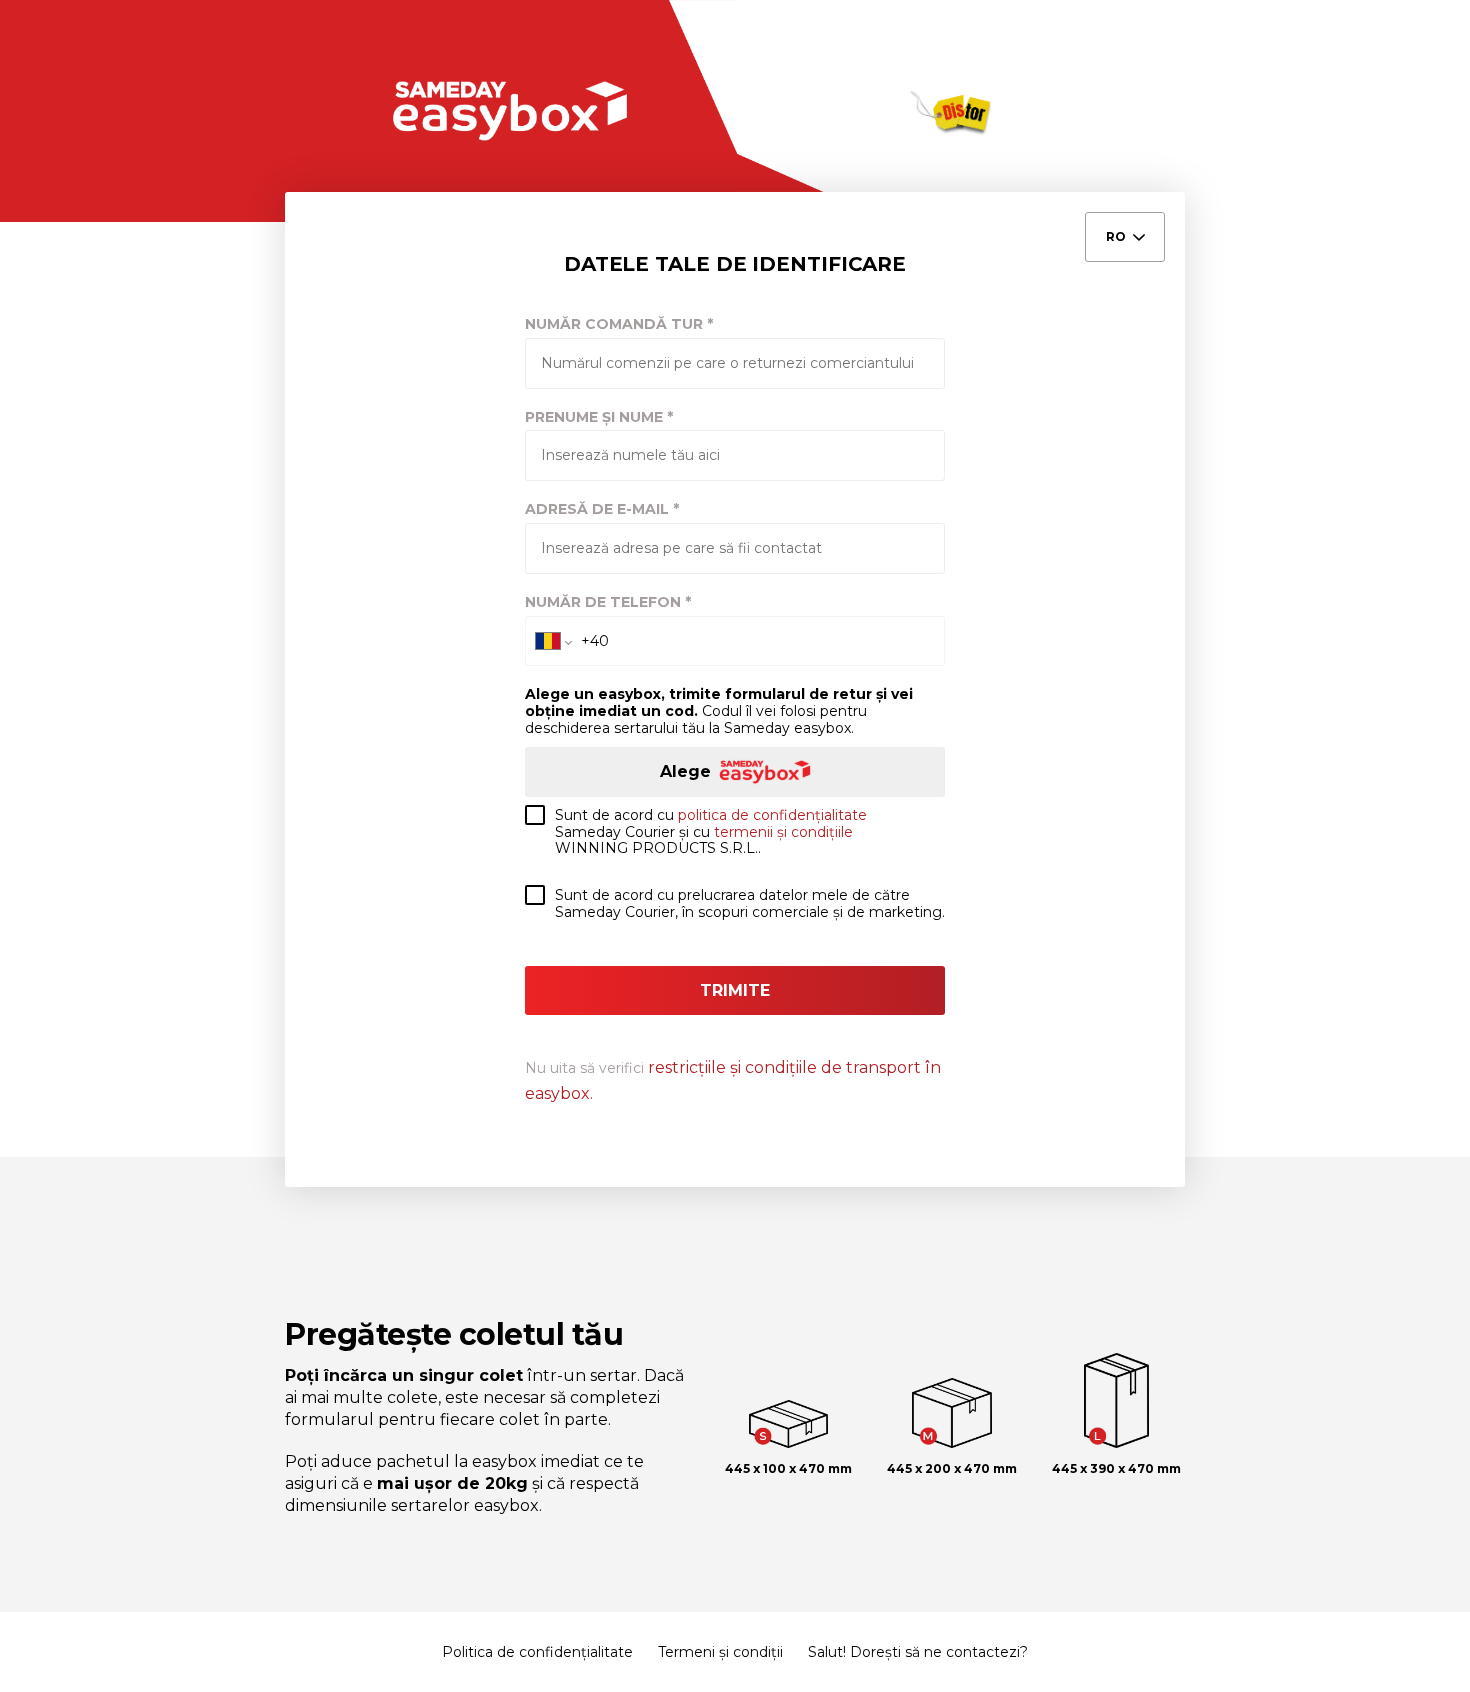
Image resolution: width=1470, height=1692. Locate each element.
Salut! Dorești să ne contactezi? (918, 1652)
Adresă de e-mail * (602, 509)
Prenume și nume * (599, 417)
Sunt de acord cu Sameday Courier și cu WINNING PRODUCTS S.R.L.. (711, 832)
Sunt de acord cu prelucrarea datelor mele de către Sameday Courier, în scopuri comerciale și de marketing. (750, 904)
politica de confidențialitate (772, 815)
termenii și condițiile (783, 832)
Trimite (734, 990)
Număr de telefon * (608, 602)
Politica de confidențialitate (537, 1652)
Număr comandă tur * (619, 324)
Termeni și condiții (720, 1652)
